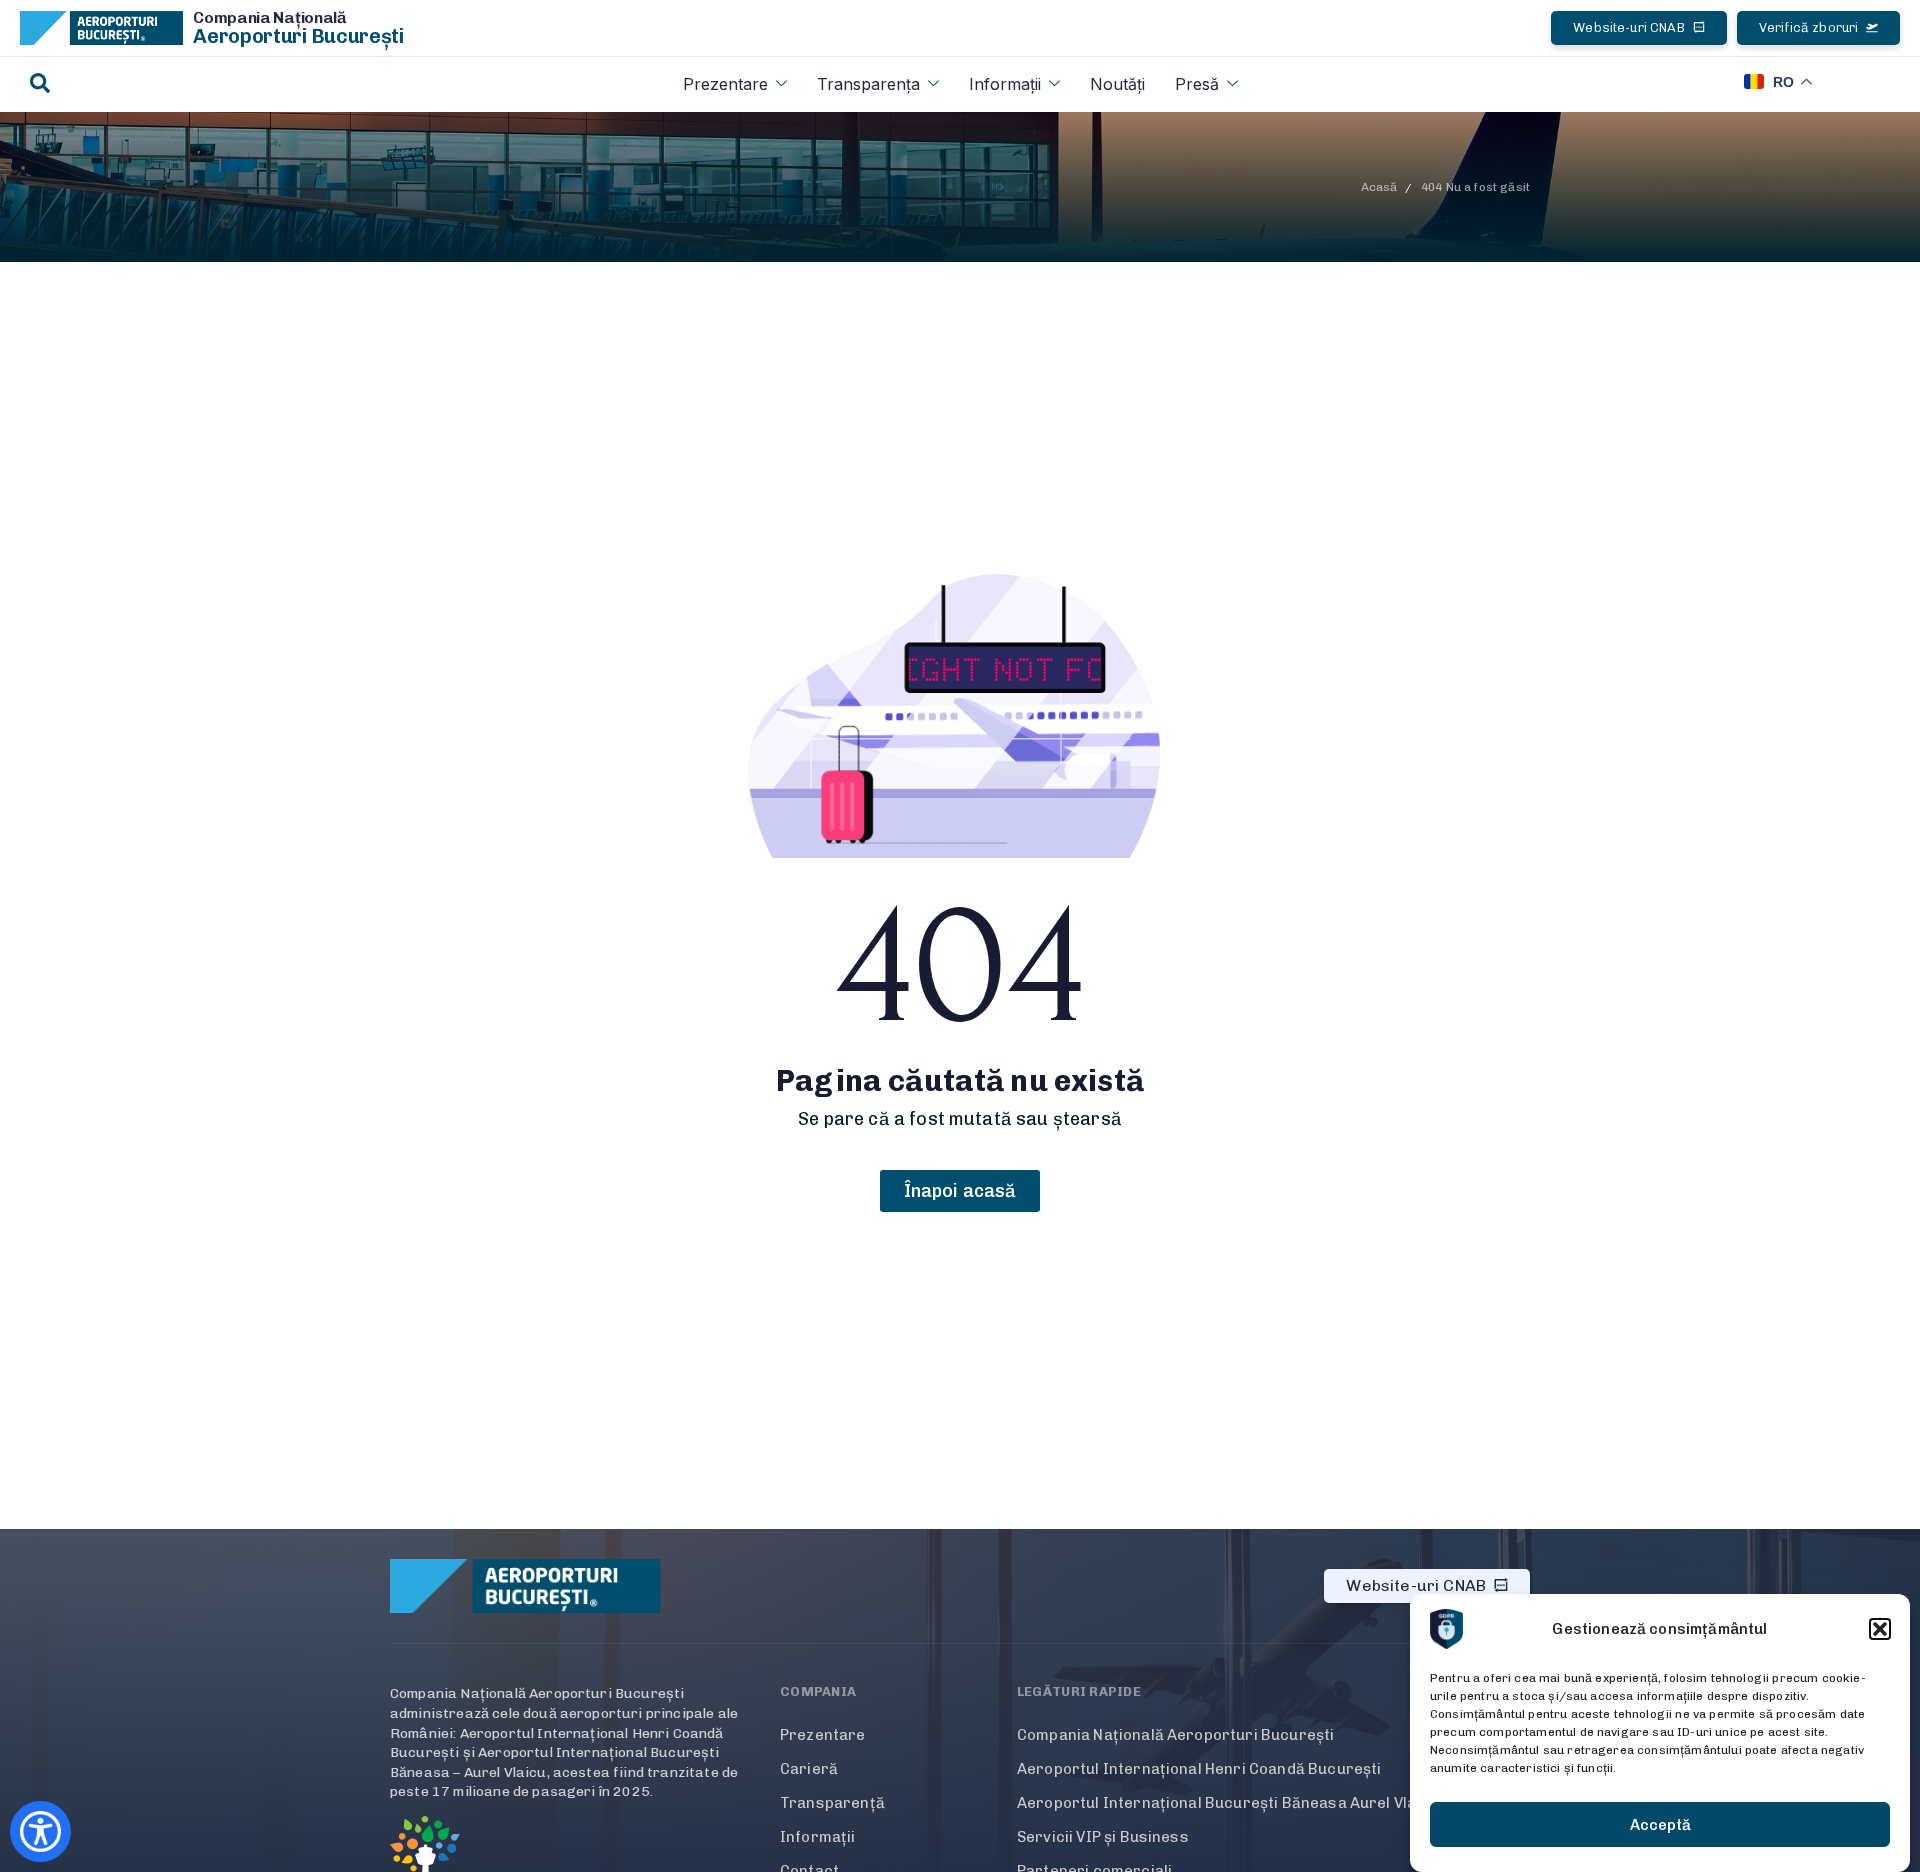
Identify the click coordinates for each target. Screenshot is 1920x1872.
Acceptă (1660, 1825)
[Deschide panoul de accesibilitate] (40, 1831)
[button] (1880, 1629)
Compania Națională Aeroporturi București (1175, 1735)
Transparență (832, 1803)
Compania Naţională (270, 17)
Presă (1197, 84)
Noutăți (1117, 84)
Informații (1005, 84)
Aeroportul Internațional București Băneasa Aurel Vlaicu (1228, 1803)
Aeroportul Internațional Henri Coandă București (1199, 1769)
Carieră (809, 1769)
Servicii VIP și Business (1103, 1837)
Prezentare (725, 84)
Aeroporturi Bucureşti (298, 36)
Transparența (868, 84)
